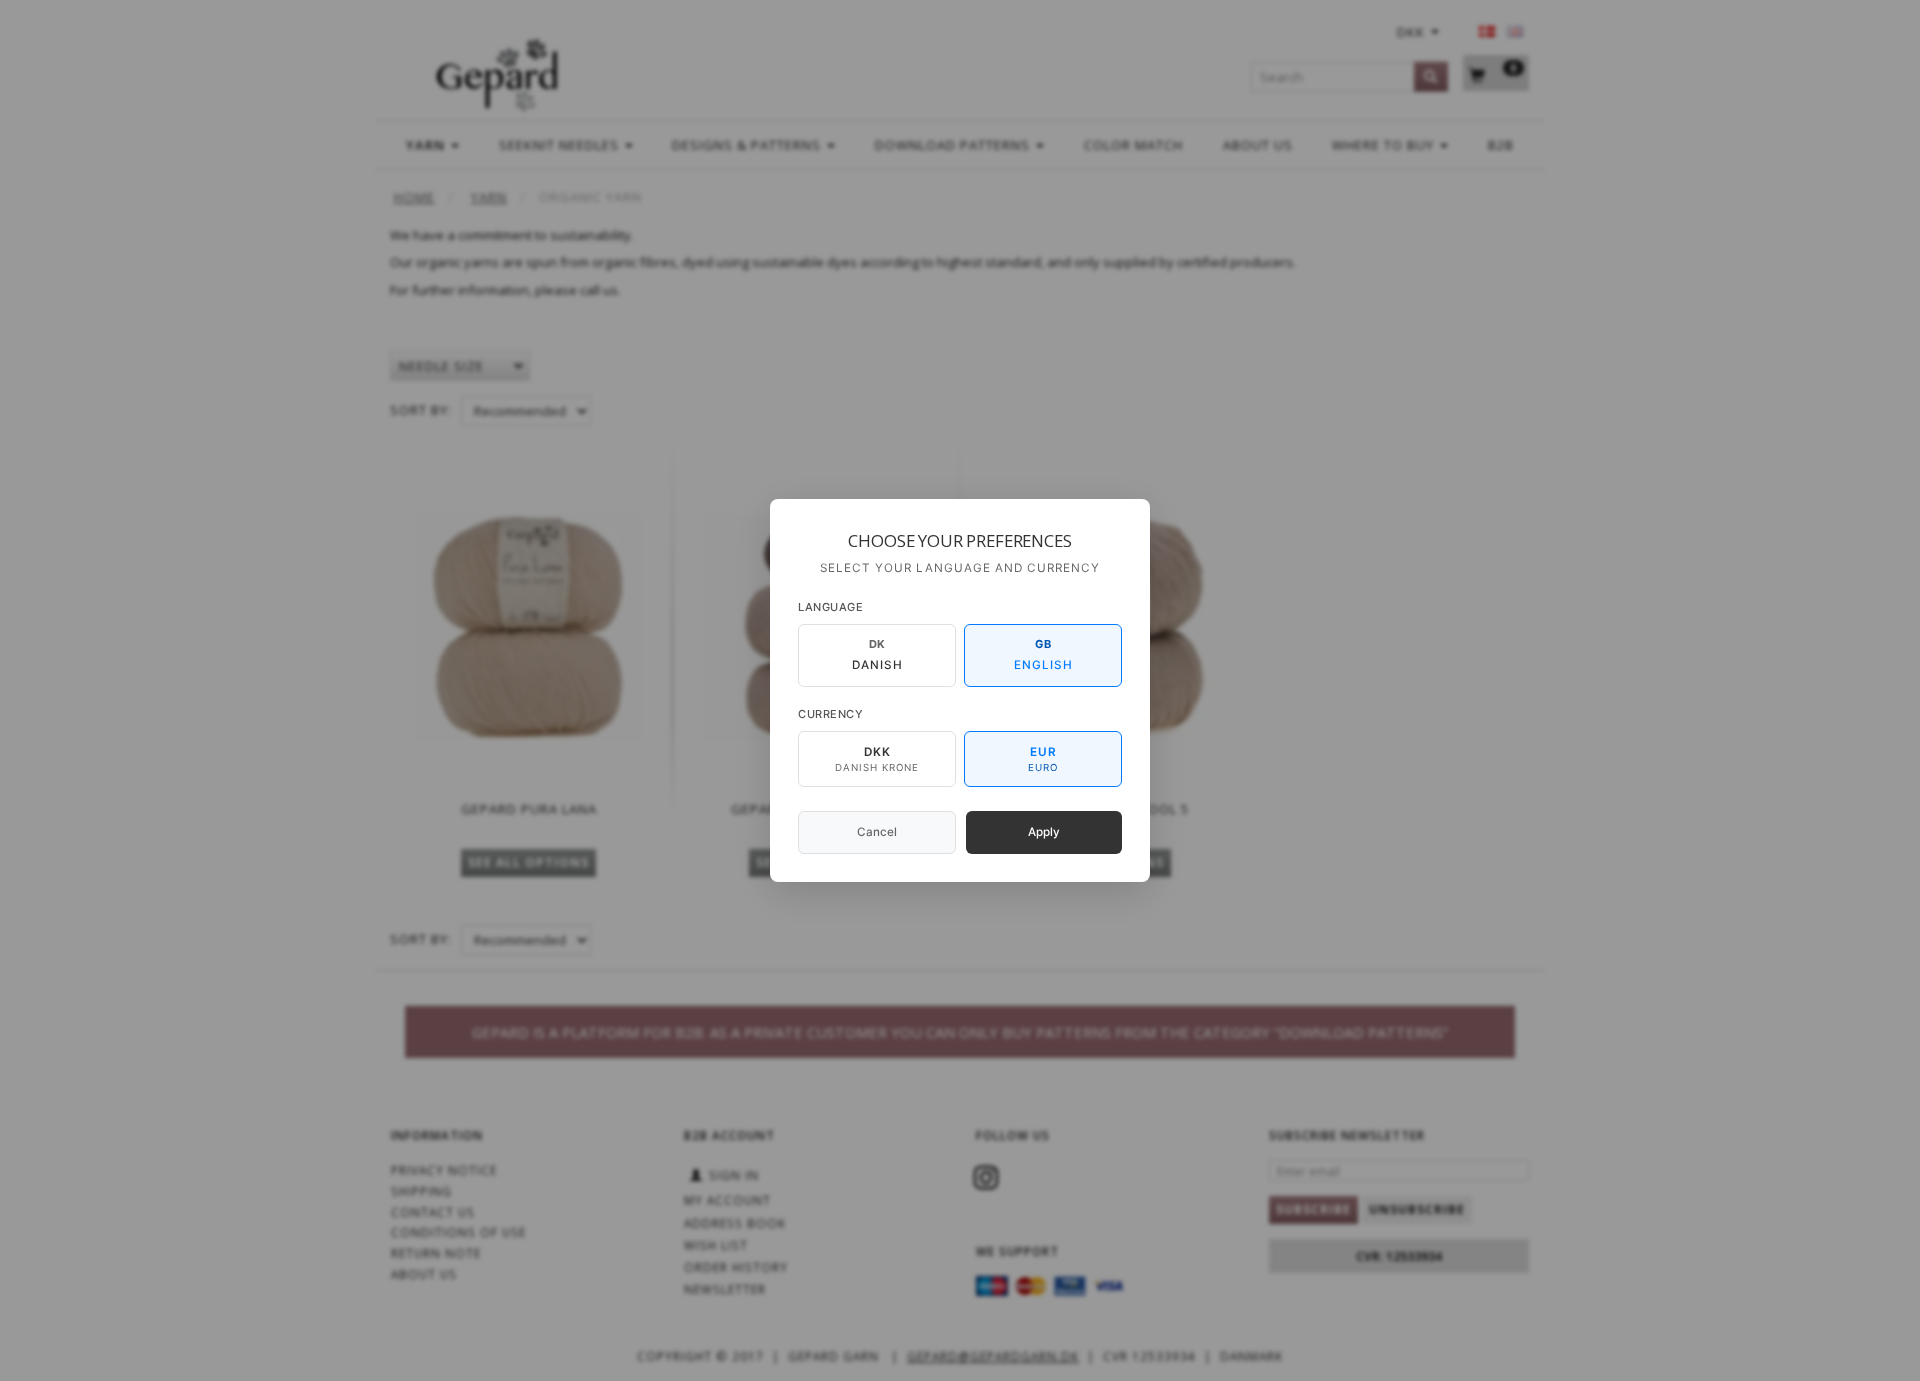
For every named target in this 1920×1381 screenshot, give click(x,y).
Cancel (877, 832)
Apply (1044, 832)
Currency (830, 714)
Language (830, 607)
